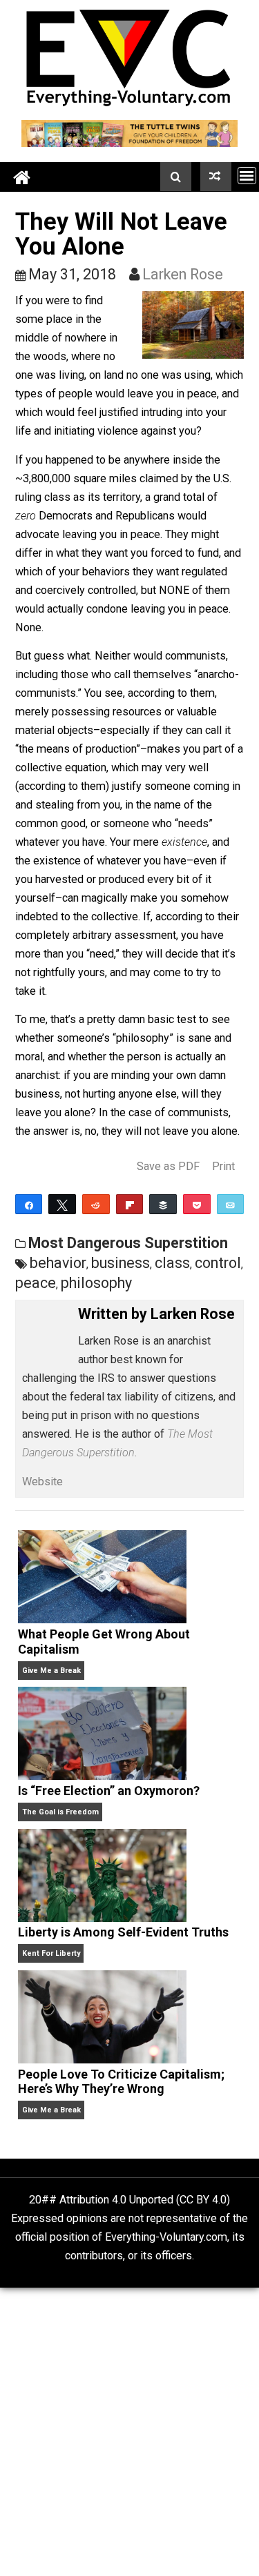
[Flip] (130, 1204)
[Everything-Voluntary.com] (22, 177)
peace (36, 1283)
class (172, 1263)
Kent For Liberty (51, 1953)
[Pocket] (197, 1204)
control (218, 1263)
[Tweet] (62, 1204)
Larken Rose (183, 274)
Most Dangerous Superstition (128, 1243)
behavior (58, 1263)
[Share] (29, 1204)
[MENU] (247, 176)
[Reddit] (96, 1204)
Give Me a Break (51, 1671)
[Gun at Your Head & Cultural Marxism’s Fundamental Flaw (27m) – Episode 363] (216, 177)
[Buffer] (163, 1204)
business (121, 1263)
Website (42, 1482)
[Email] (231, 1204)
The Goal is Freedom (60, 1812)
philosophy (96, 1283)
